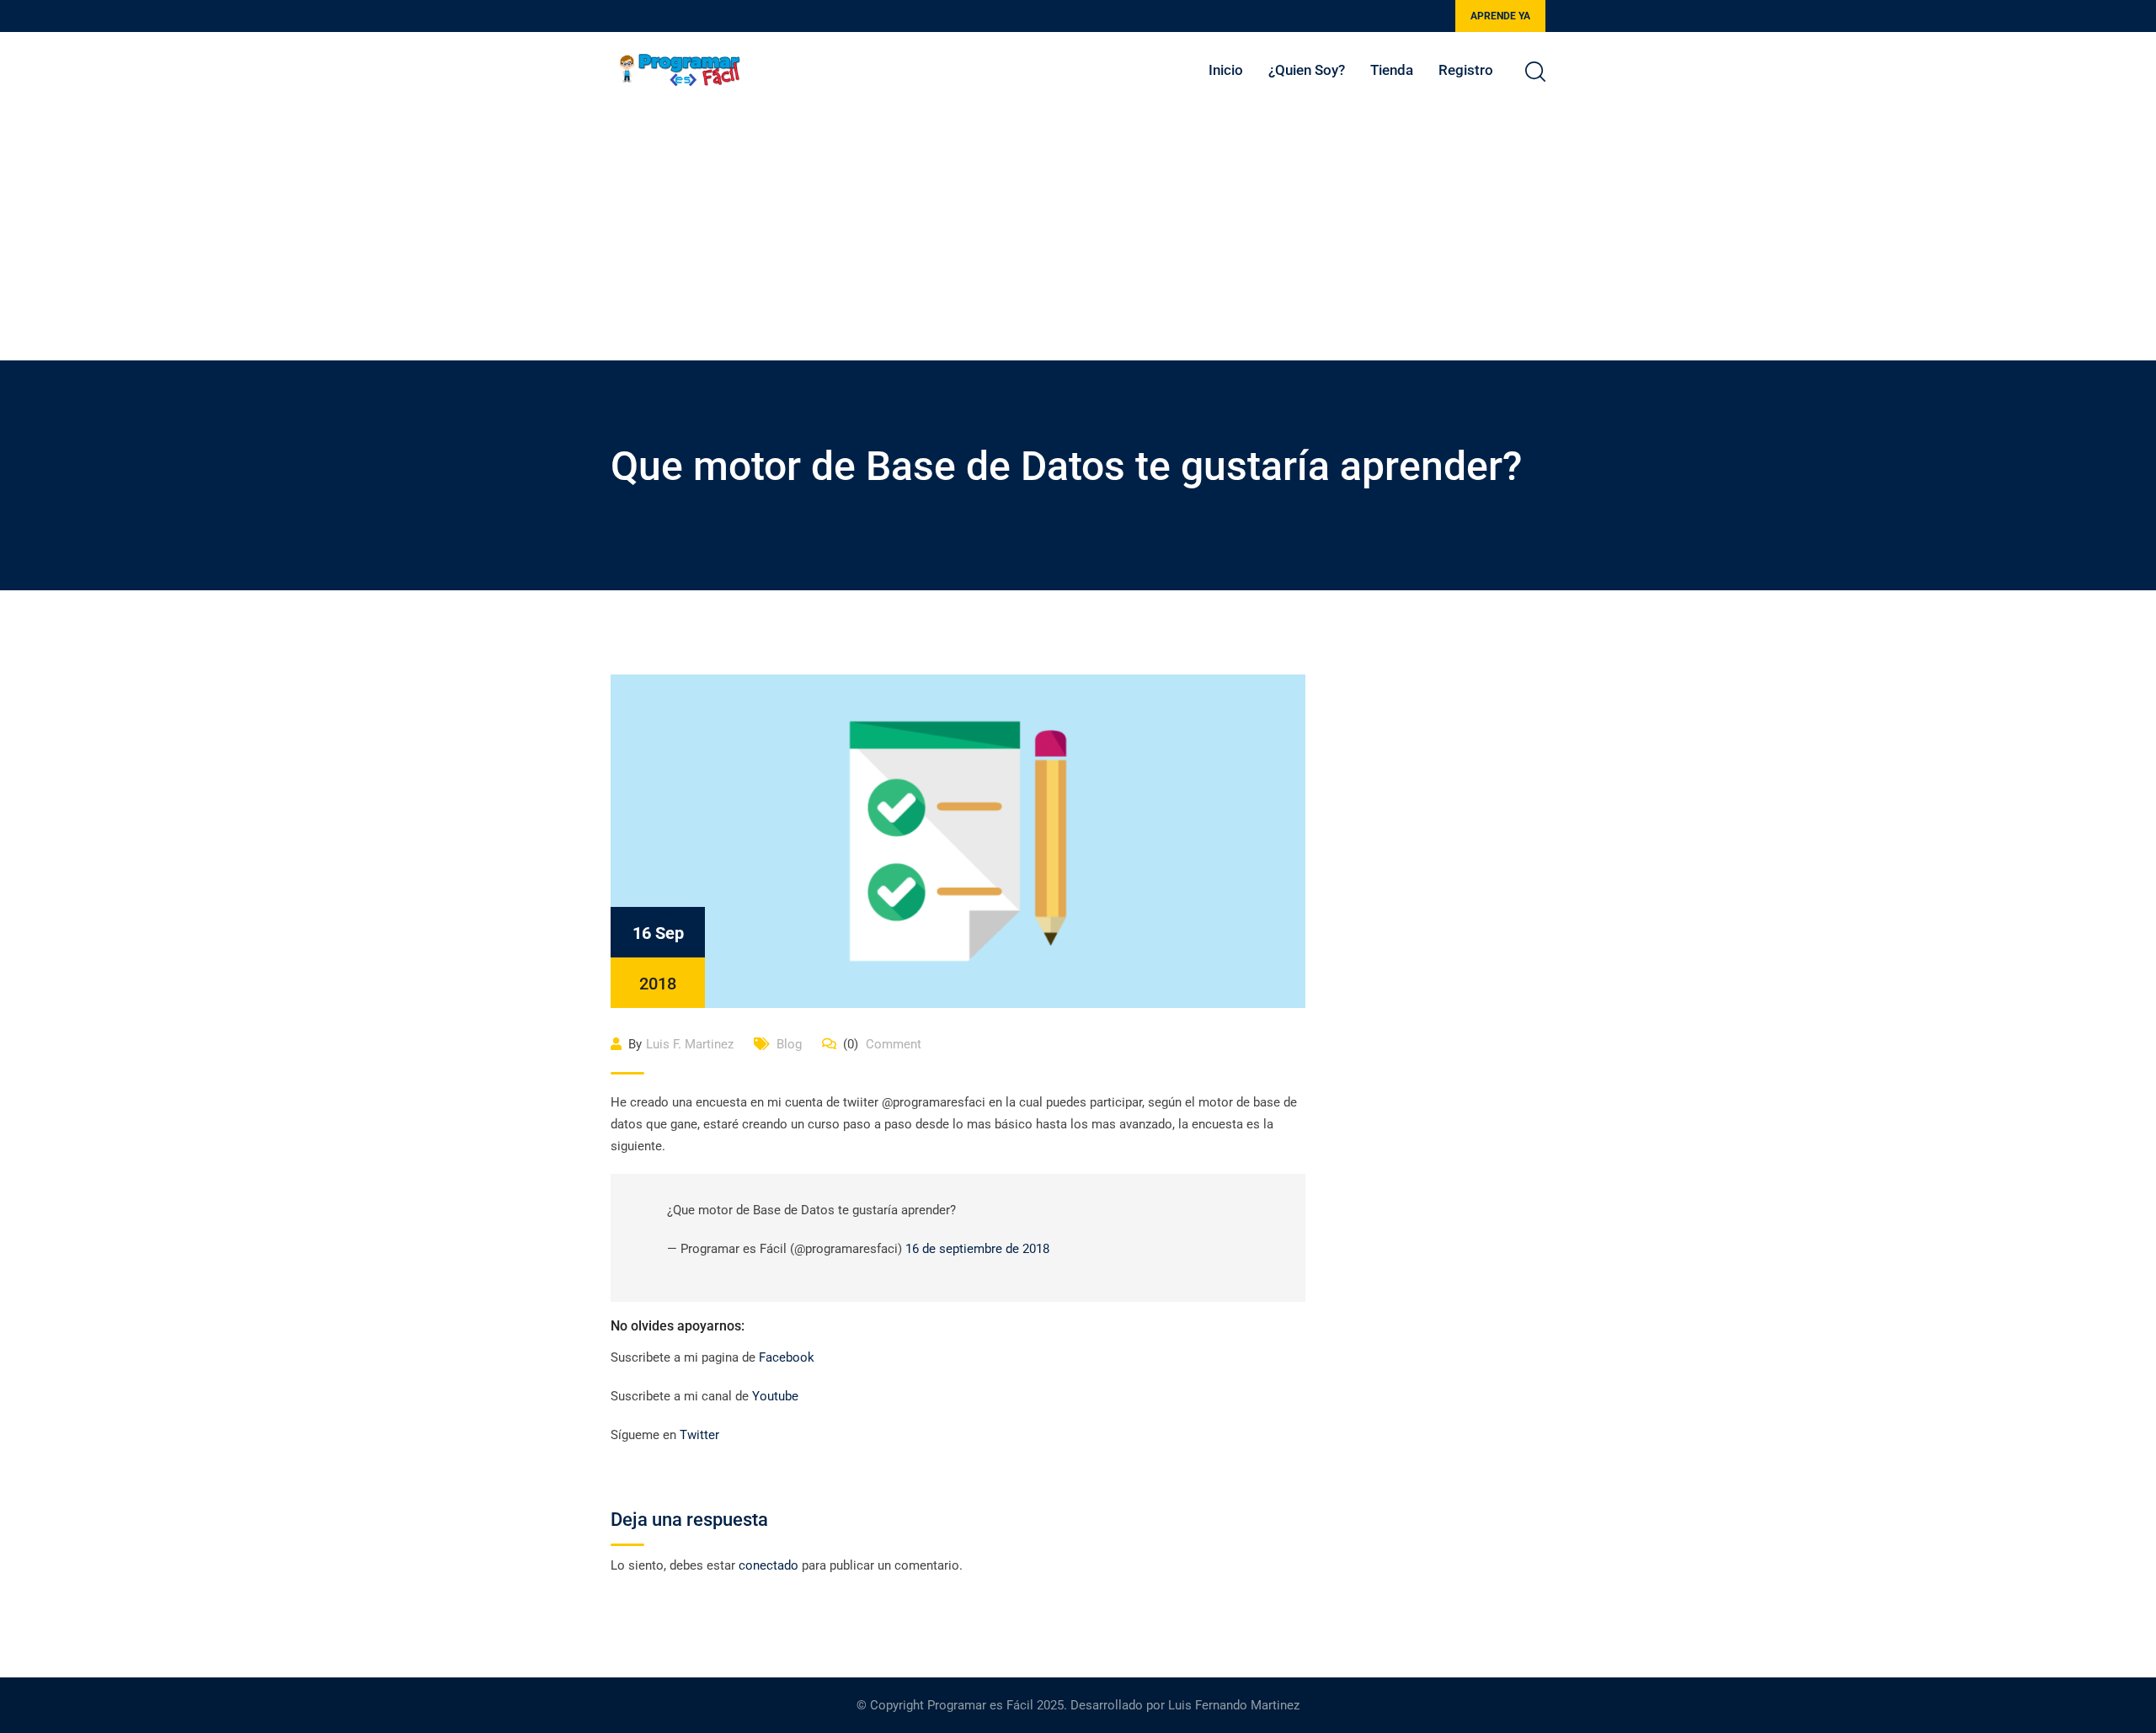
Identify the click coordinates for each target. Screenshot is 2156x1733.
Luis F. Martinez (690, 1044)
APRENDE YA (1500, 16)
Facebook (787, 1357)
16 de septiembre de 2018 (977, 1249)
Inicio (1226, 70)
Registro (1466, 70)
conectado (768, 1565)
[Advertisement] (1078, 234)
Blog (789, 1044)
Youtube (777, 1396)
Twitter (701, 1435)
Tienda (1392, 70)
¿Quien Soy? (1307, 70)
